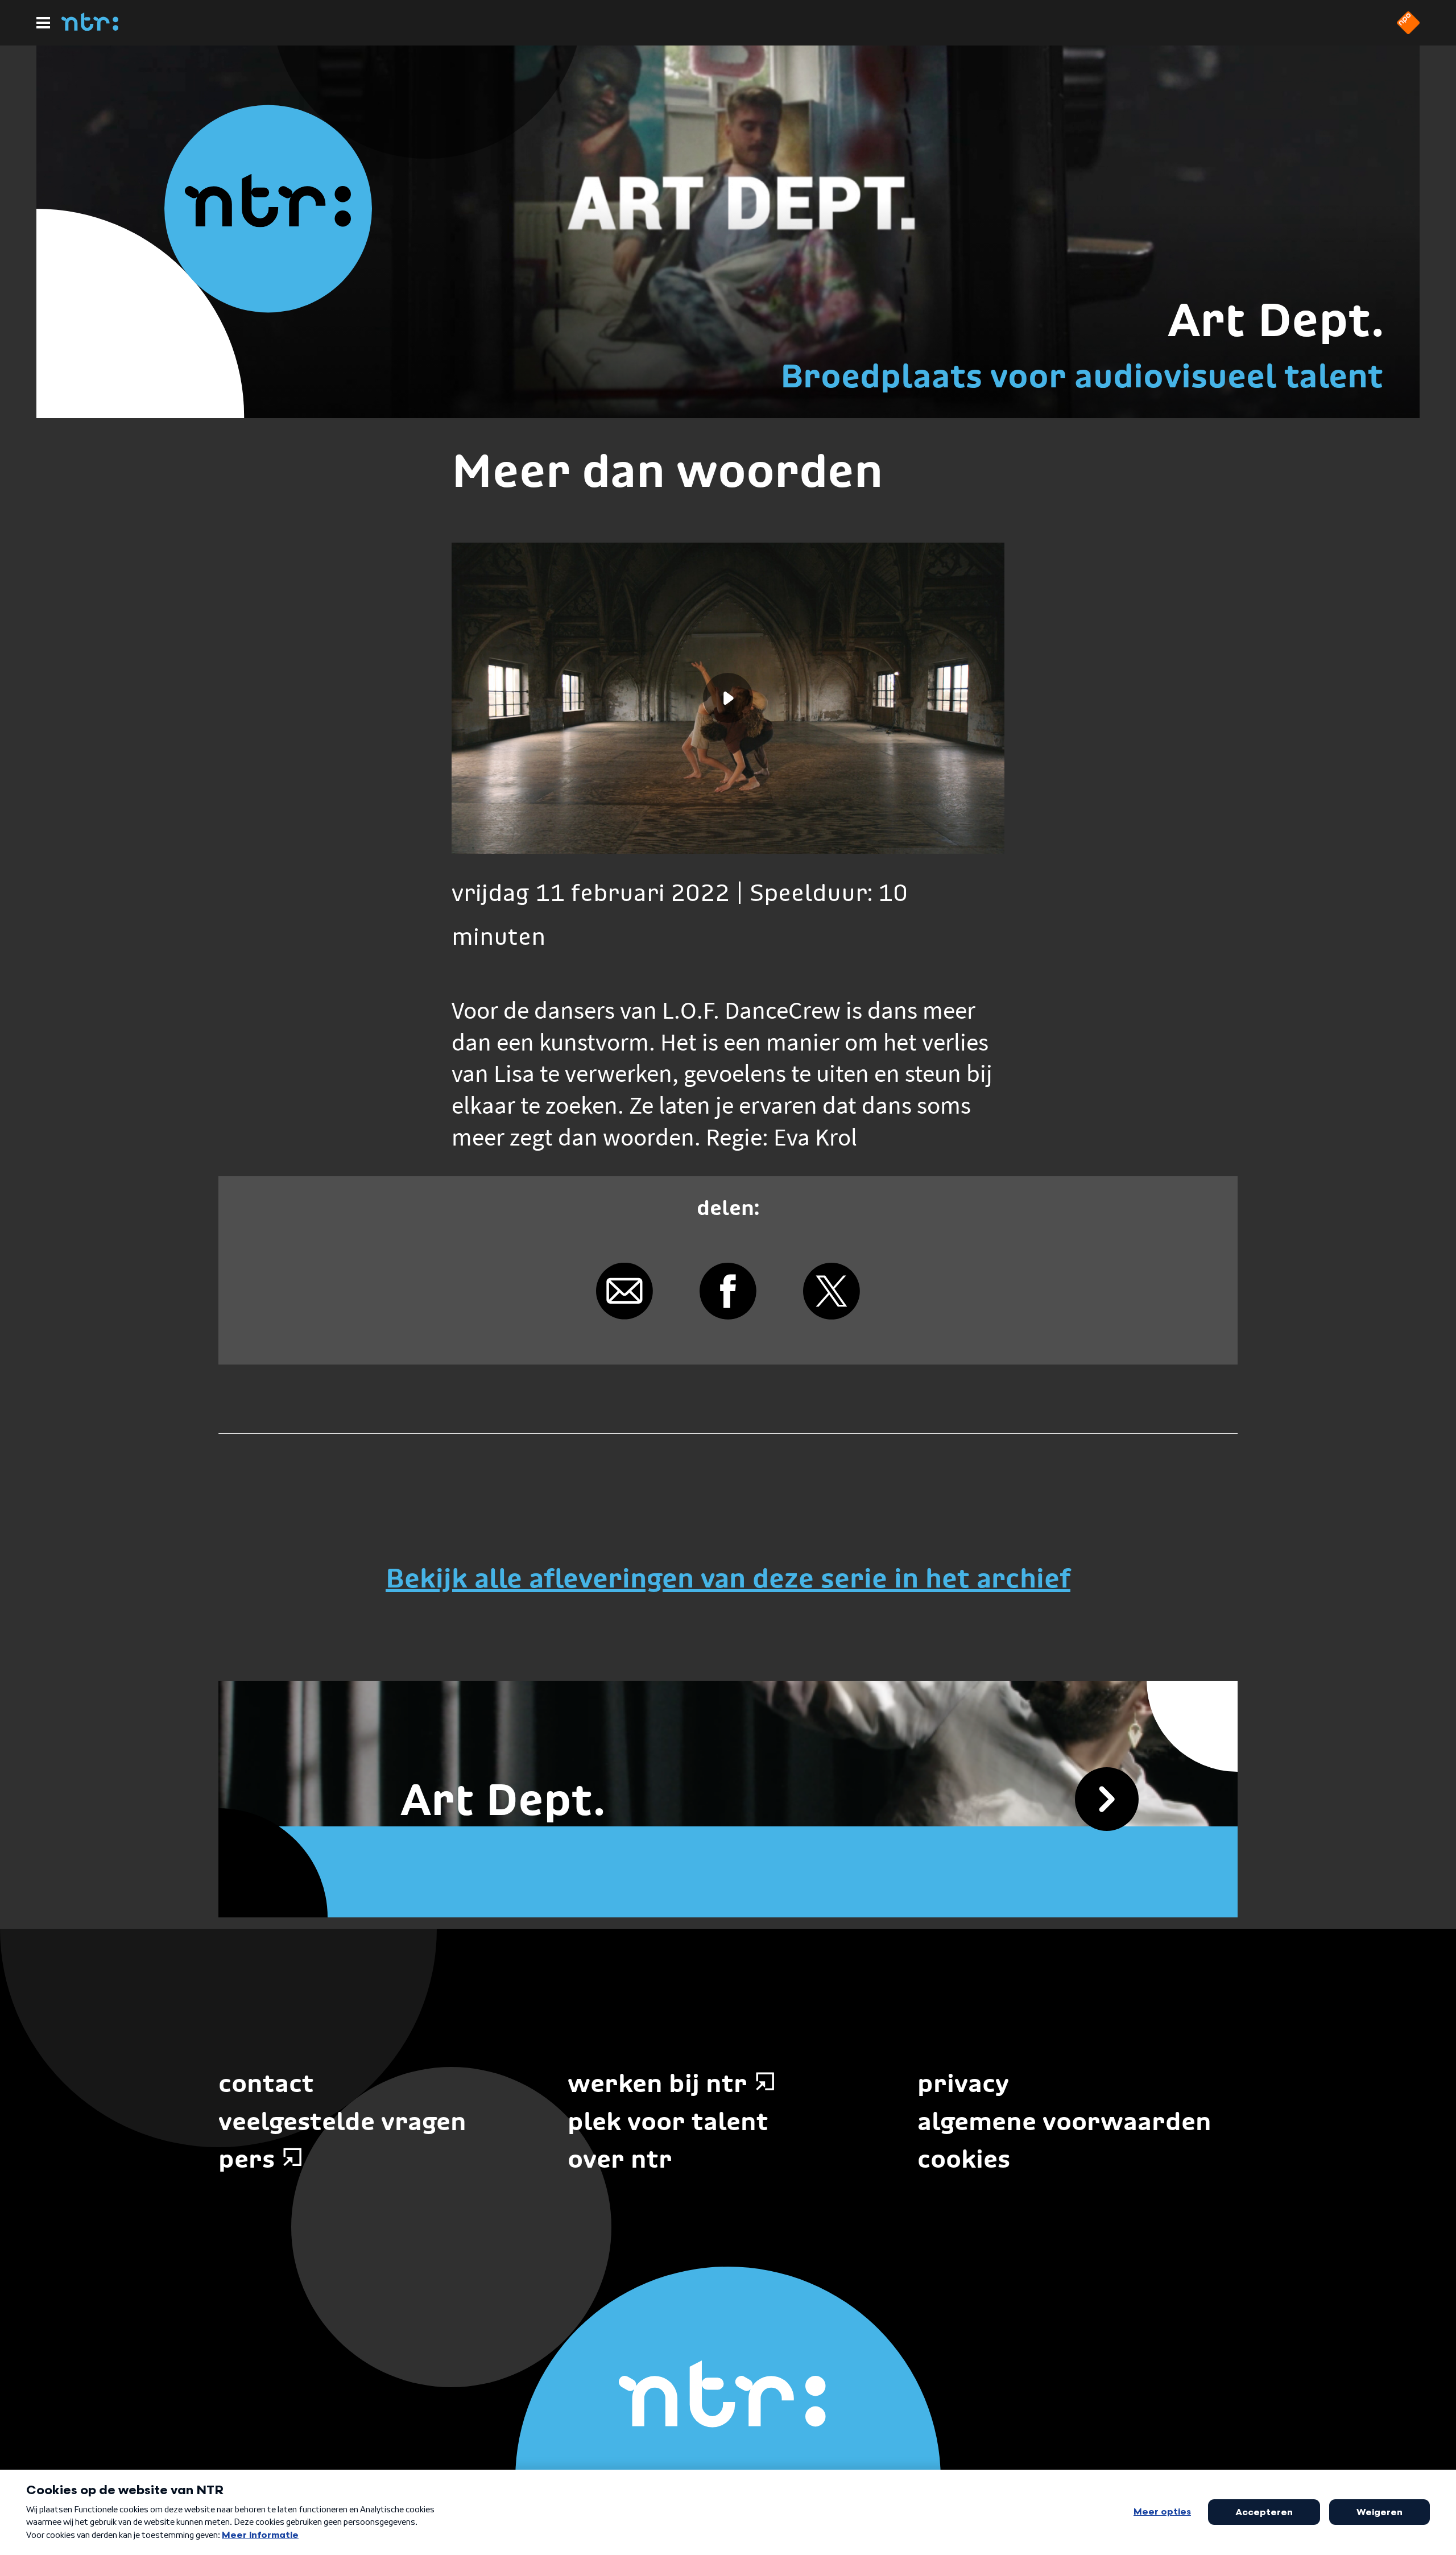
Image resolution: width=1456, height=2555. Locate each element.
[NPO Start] (1408, 31)
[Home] (90, 27)
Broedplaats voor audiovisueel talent (1082, 376)
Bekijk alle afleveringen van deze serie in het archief (728, 1578)
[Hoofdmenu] (43, 23)
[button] (728, 698)
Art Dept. (1275, 320)
